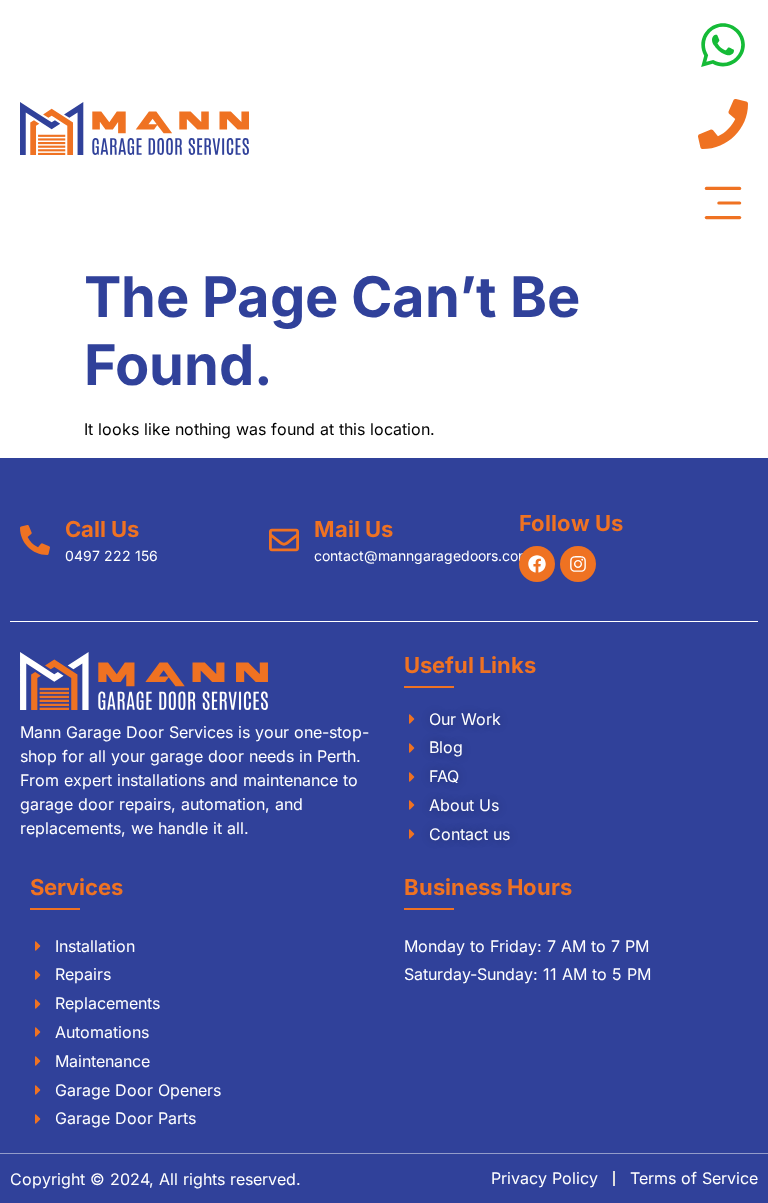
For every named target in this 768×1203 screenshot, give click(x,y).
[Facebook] (537, 564)
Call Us (102, 529)
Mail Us (353, 529)
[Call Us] (35, 540)
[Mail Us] (284, 540)
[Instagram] (578, 564)
